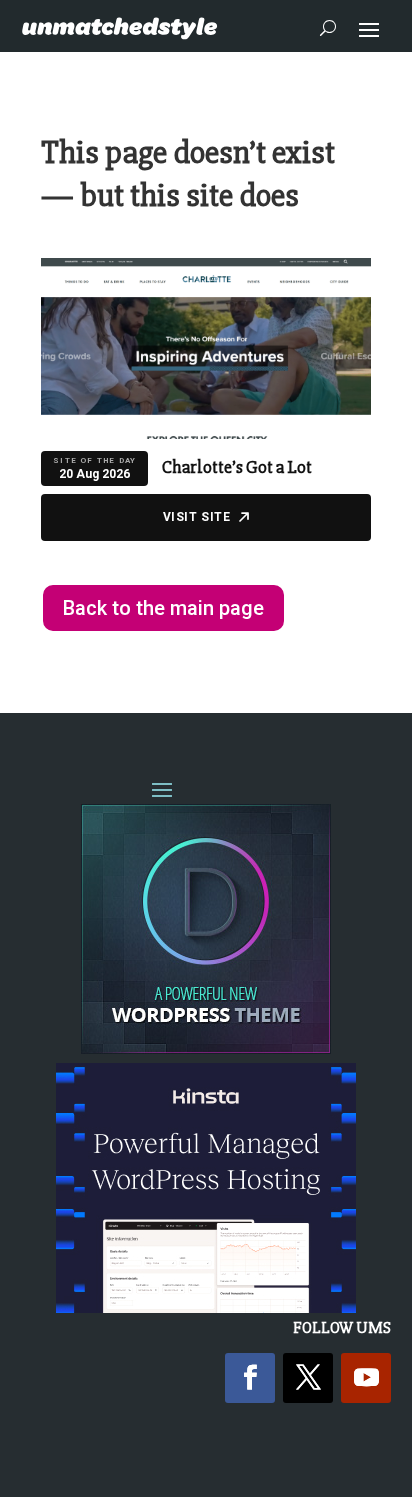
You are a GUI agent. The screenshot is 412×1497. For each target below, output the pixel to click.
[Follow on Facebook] (250, 1378)
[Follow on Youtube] (366, 1378)
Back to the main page (163, 608)
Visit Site (197, 517)
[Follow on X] (308, 1378)
